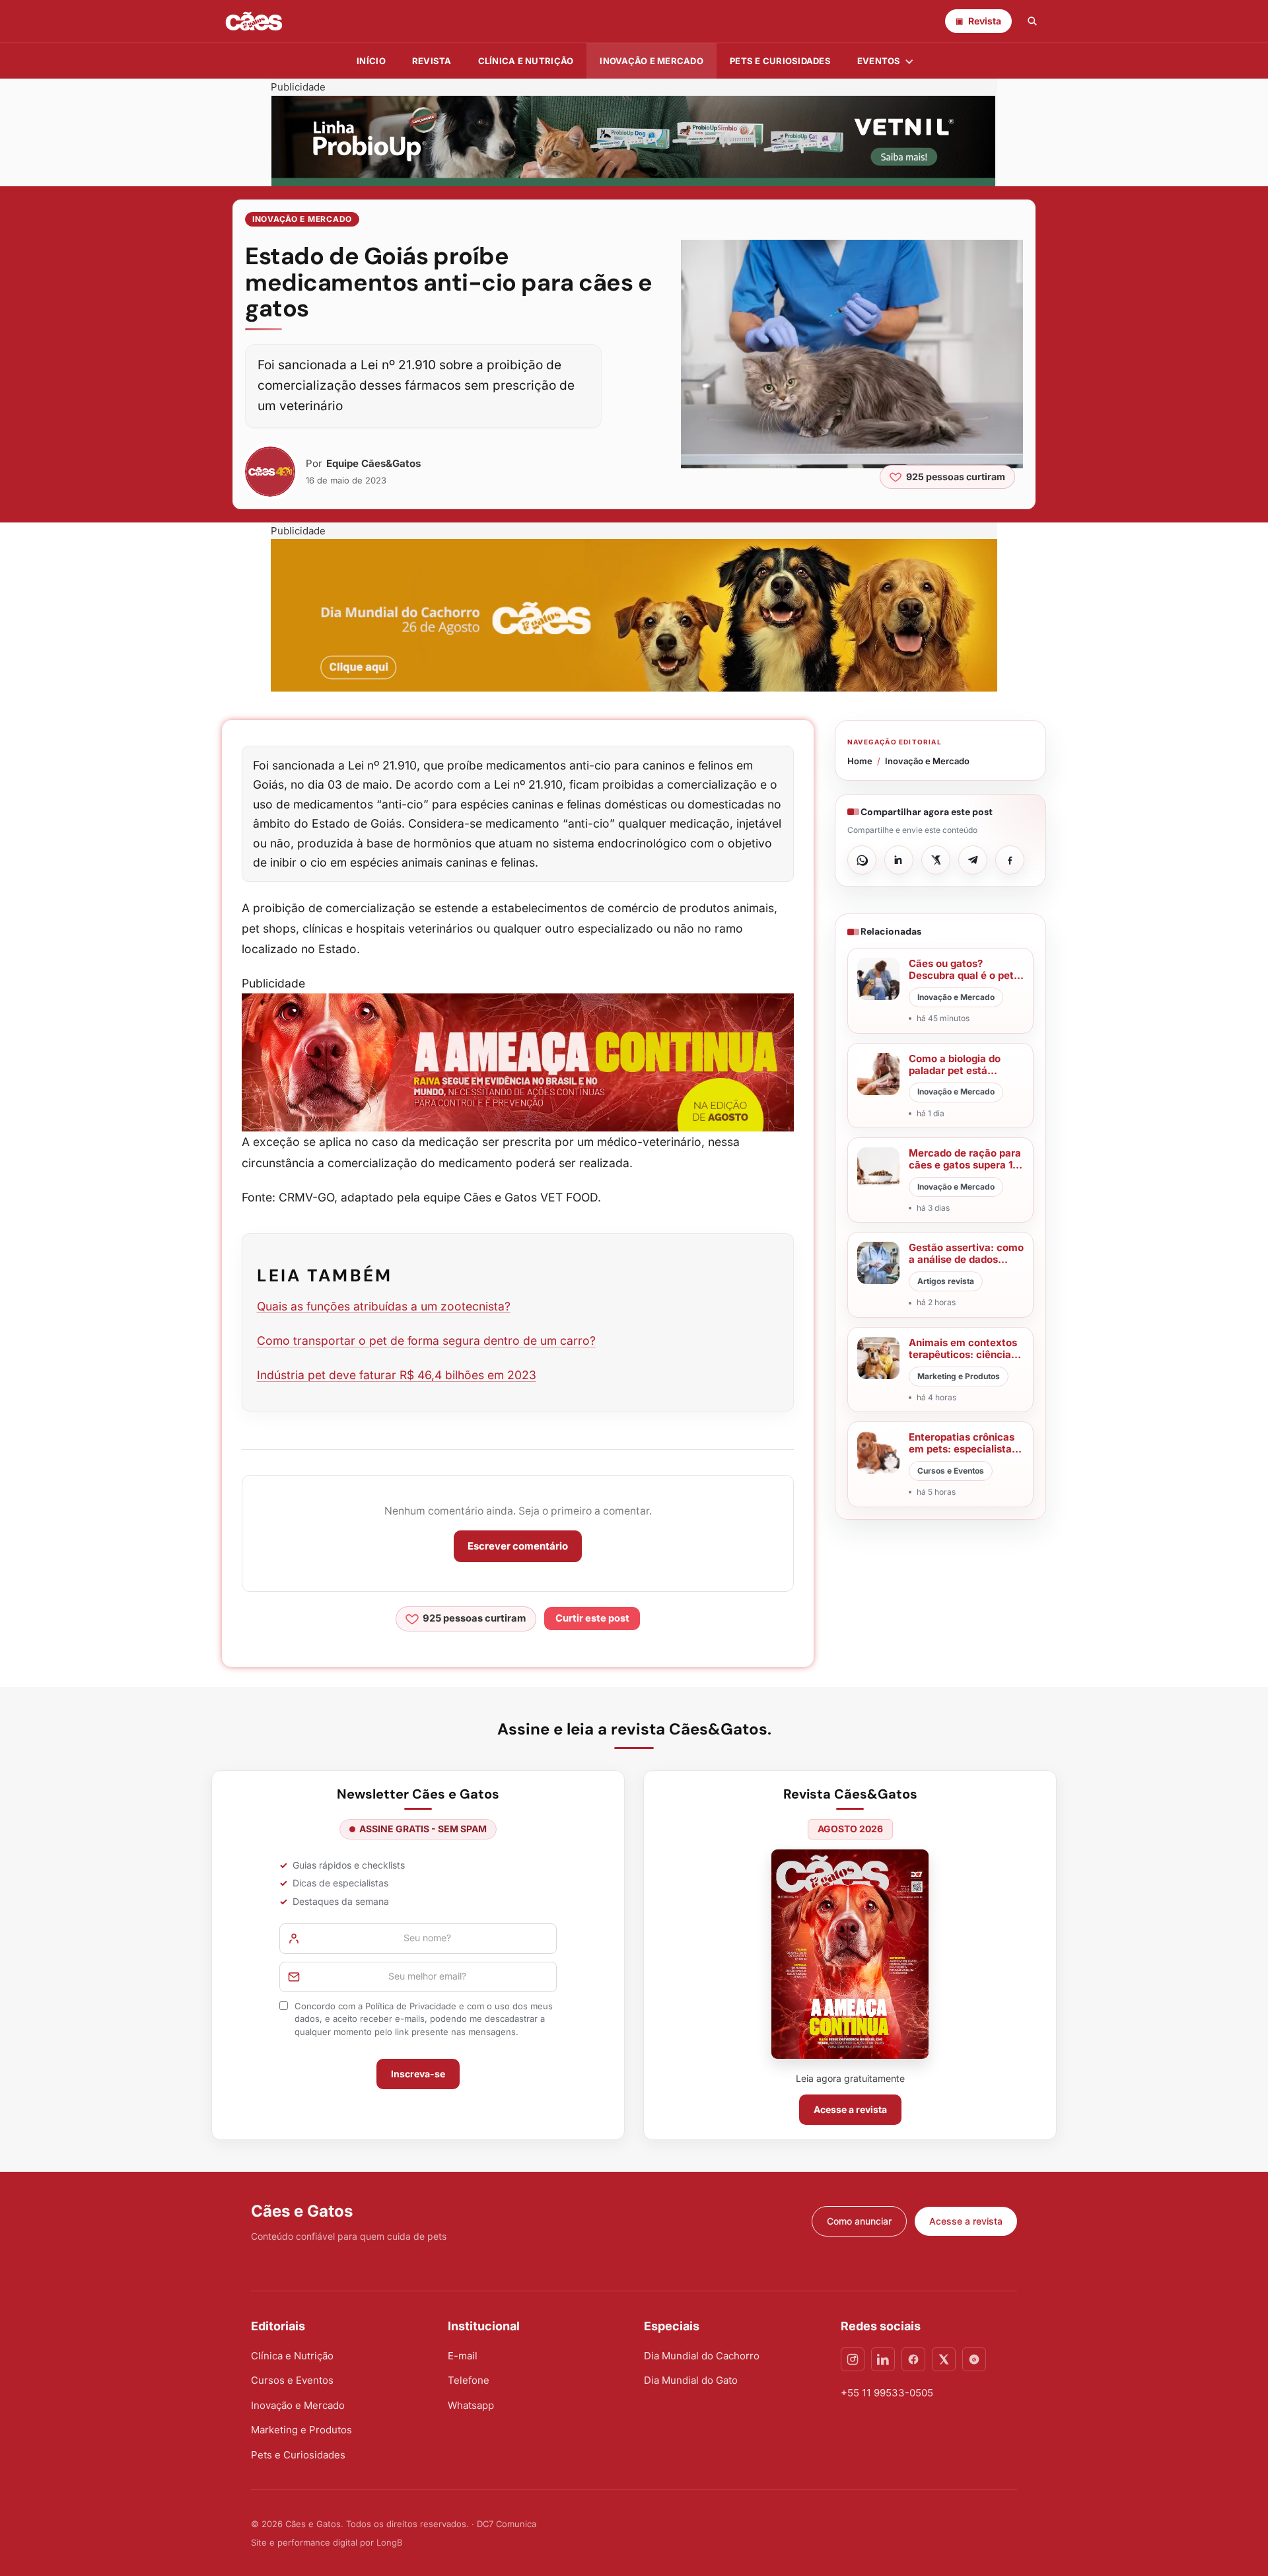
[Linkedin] (883, 2359)
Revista (432, 61)
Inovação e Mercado (652, 61)
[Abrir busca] (1032, 21)
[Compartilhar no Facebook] (1010, 860)
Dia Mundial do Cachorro (702, 2356)
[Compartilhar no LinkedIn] (899, 860)
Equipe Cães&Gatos (373, 463)
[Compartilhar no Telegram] (973, 860)
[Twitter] (944, 2359)
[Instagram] (853, 2359)
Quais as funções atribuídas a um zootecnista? (384, 1306)
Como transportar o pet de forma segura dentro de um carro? (426, 1341)
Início (371, 61)
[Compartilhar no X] (936, 860)
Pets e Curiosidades (780, 61)
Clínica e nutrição (526, 61)
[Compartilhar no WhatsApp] (862, 860)
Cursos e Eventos (292, 2380)
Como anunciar (859, 2221)
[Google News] (974, 2359)
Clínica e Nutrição (292, 2356)
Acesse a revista (850, 2109)
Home (860, 761)
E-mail (463, 2356)
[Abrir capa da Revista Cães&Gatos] (850, 1954)
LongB (389, 2542)
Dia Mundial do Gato (691, 2380)
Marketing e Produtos (301, 2430)
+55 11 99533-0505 (887, 2393)
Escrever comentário (518, 1546)
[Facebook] (913, 2359)
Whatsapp (471, 2405)
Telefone (469, 2380)
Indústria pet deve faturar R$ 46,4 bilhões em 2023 (397, 1375)
